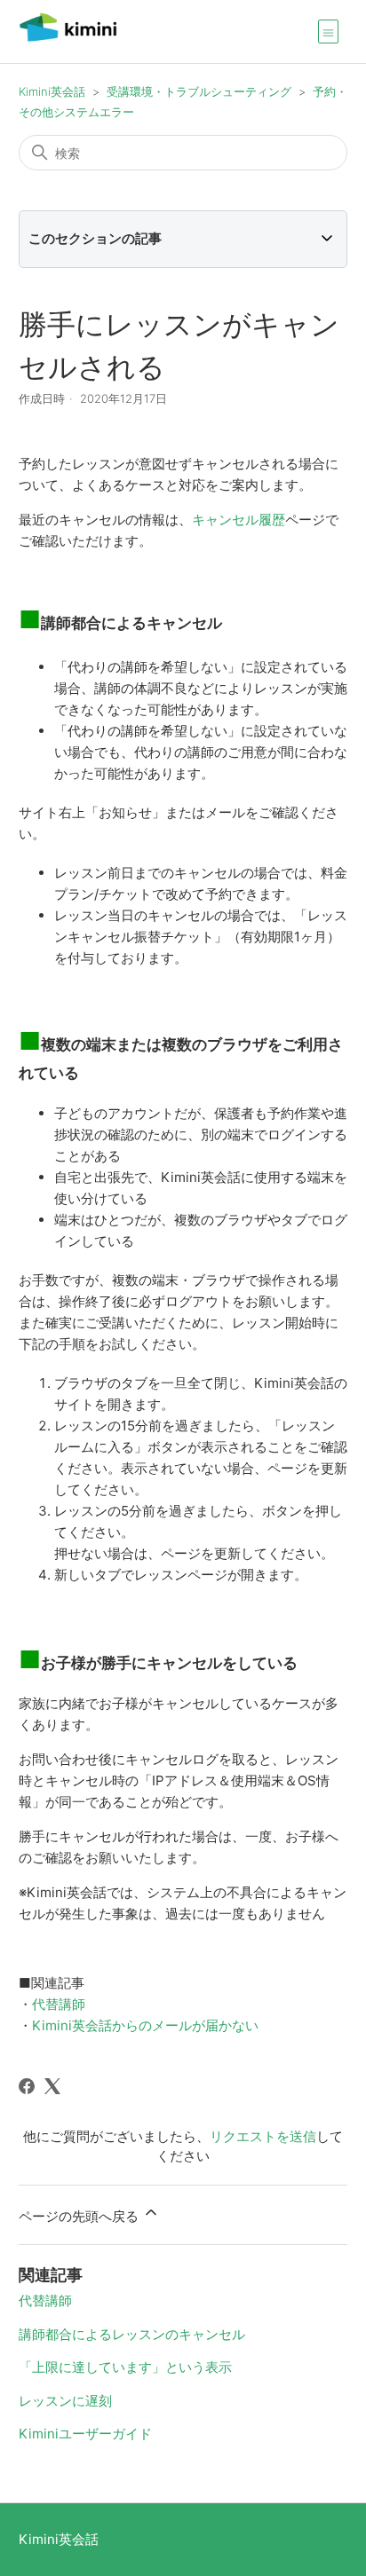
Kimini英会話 (52, 91)
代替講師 (59, 2004)
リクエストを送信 (263, 2136)
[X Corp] (52, 2086)
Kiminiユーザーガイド (85, 2434)
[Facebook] (27, 2086)
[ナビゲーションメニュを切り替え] (328, 31)
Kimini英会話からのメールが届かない (145, 2025)
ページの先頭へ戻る (80, 2216)
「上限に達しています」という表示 (125, 2367)
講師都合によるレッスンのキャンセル (132, 2334)
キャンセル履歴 (239, 520)
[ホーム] (68, 40)
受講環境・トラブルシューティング (199, 91)
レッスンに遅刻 (65, 2401)
